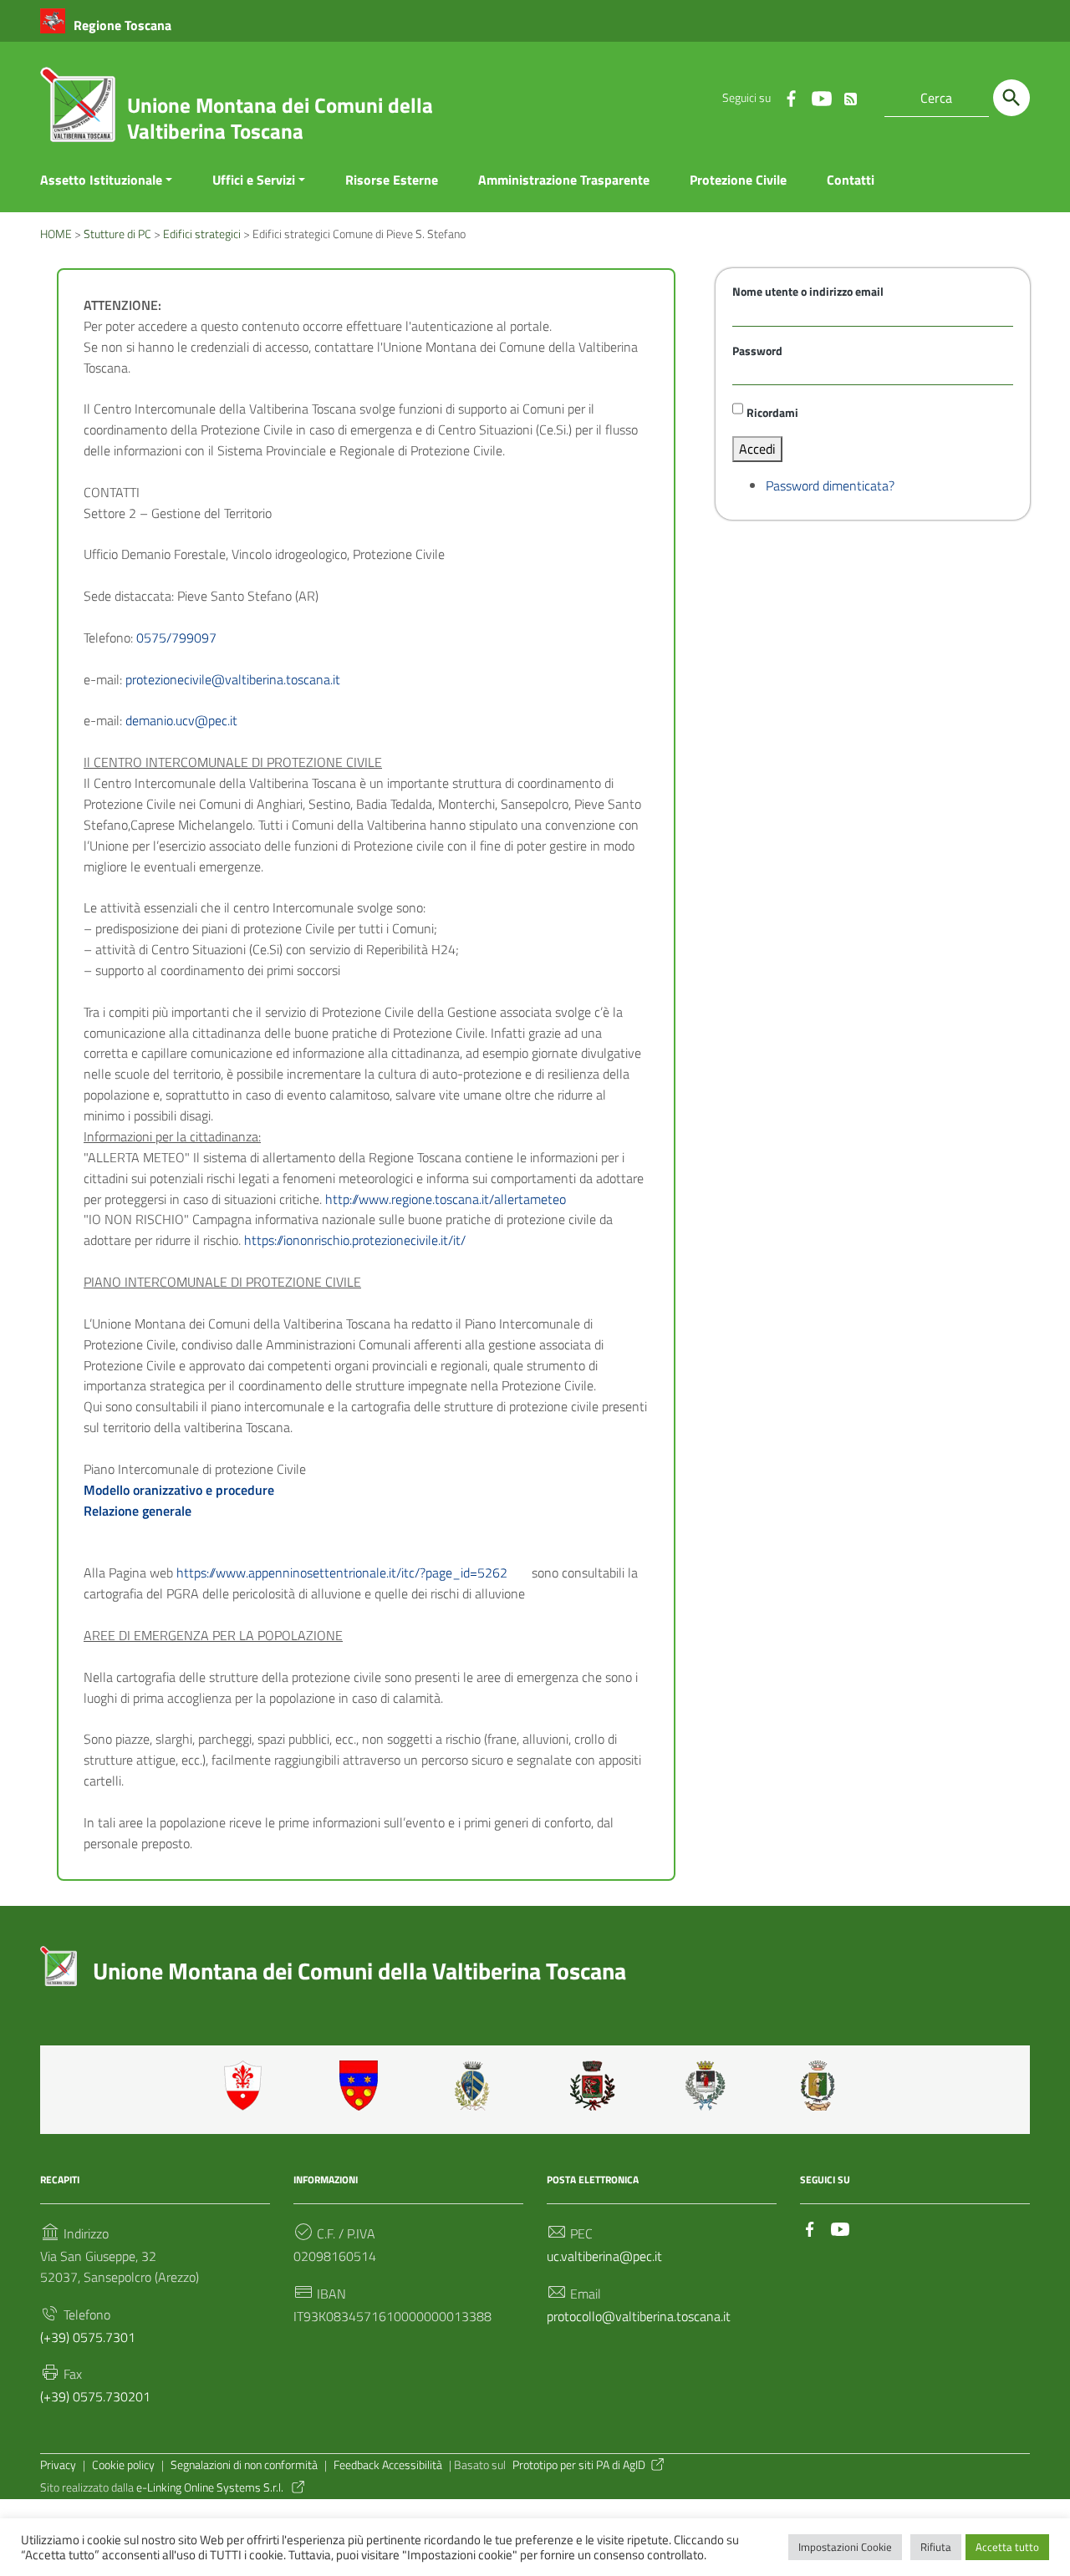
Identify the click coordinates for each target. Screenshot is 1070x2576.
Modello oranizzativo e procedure (179, 1490)
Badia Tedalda (362, 2086)
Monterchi (593, 2086)
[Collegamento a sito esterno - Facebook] (791, 98)
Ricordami (772, 413)
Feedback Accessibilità (388, 2465)
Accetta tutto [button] (1007, 2547)
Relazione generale (138, 1511)
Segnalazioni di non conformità (244, 2465)
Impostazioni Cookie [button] (845, 2547)
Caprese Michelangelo (477, 2086)
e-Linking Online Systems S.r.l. (211, 2487)
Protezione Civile (738, 180)
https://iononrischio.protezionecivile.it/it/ (355, 1240)
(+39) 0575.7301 (88, 2337)
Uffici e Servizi (254, 180)
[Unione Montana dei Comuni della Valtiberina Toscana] (78, 111)
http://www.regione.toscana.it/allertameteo (446, 1199)
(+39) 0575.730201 (95, 2396)
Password (757, 351)
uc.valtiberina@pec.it (604, 2256)
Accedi (757, 449)
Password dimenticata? (830, 485)
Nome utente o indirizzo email (808, 292)
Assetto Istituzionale (101, 180)
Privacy (58, 2465)
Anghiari (247, 2086)
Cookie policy (123, 2465)
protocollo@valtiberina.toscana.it (639, 2316)
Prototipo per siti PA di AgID (579, 2465)
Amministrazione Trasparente (564, 180)
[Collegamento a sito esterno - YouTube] (821, 98)
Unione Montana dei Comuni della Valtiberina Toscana (280, 118)
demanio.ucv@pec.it (181, 720)
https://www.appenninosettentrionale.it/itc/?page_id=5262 (342, 1573)
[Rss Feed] (851, 95)
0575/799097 (176, 638)
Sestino (823, 2086)
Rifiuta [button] (936, 2547)
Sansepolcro (708, 2086)
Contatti (851, 180)
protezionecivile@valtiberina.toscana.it (233, 679)
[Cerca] (1011, 98)
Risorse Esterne (392, 180)
